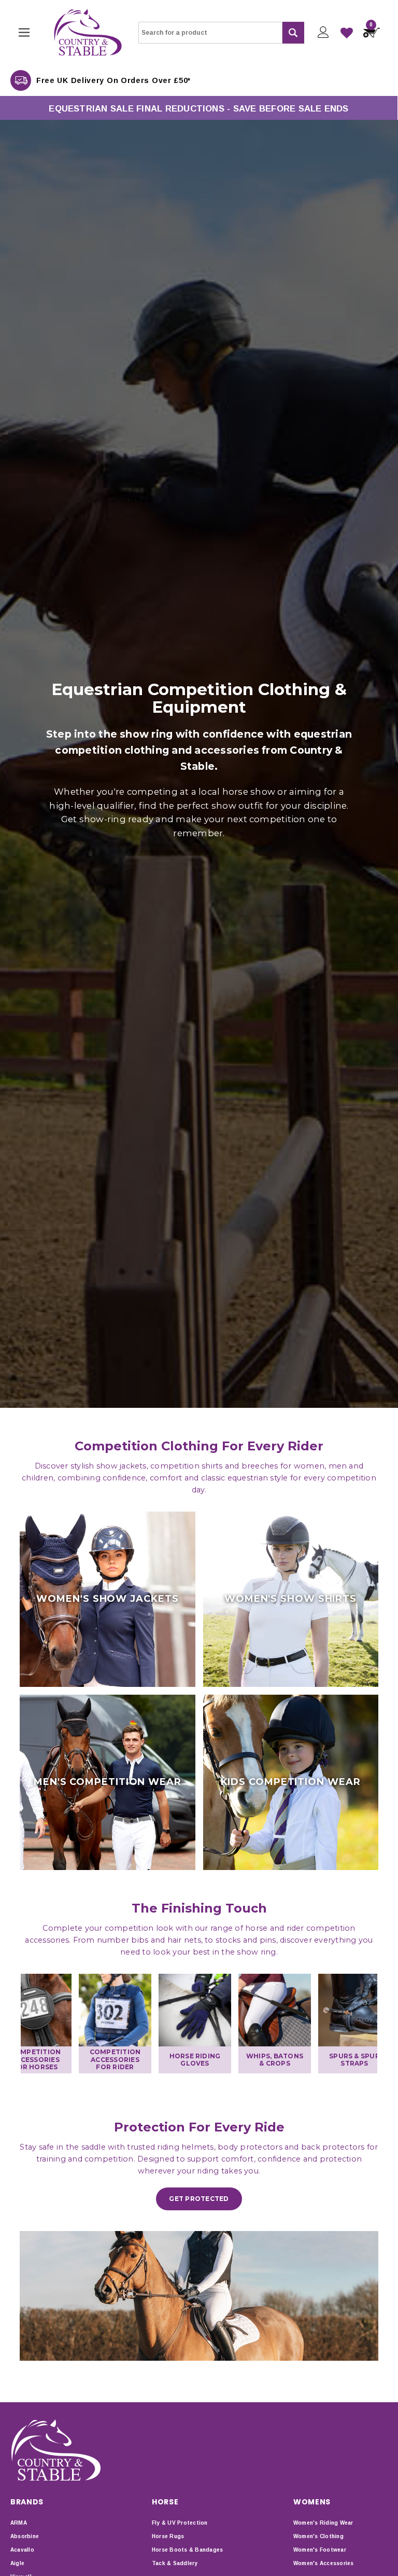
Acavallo (22, 2550)
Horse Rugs (168, 2536)
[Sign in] (323, 32)
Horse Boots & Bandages (187, 2550)
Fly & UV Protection (180, 2523)
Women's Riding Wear (323, 2523)
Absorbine (25, 2536)
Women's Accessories (324, 2563)
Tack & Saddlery (175, 2563)
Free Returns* (65, 80)
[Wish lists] (347, 33)
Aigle (17, 2563)
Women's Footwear (320, 2550)
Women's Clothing (318, 2536)
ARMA (19, 2523)
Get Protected (199, 2199)
